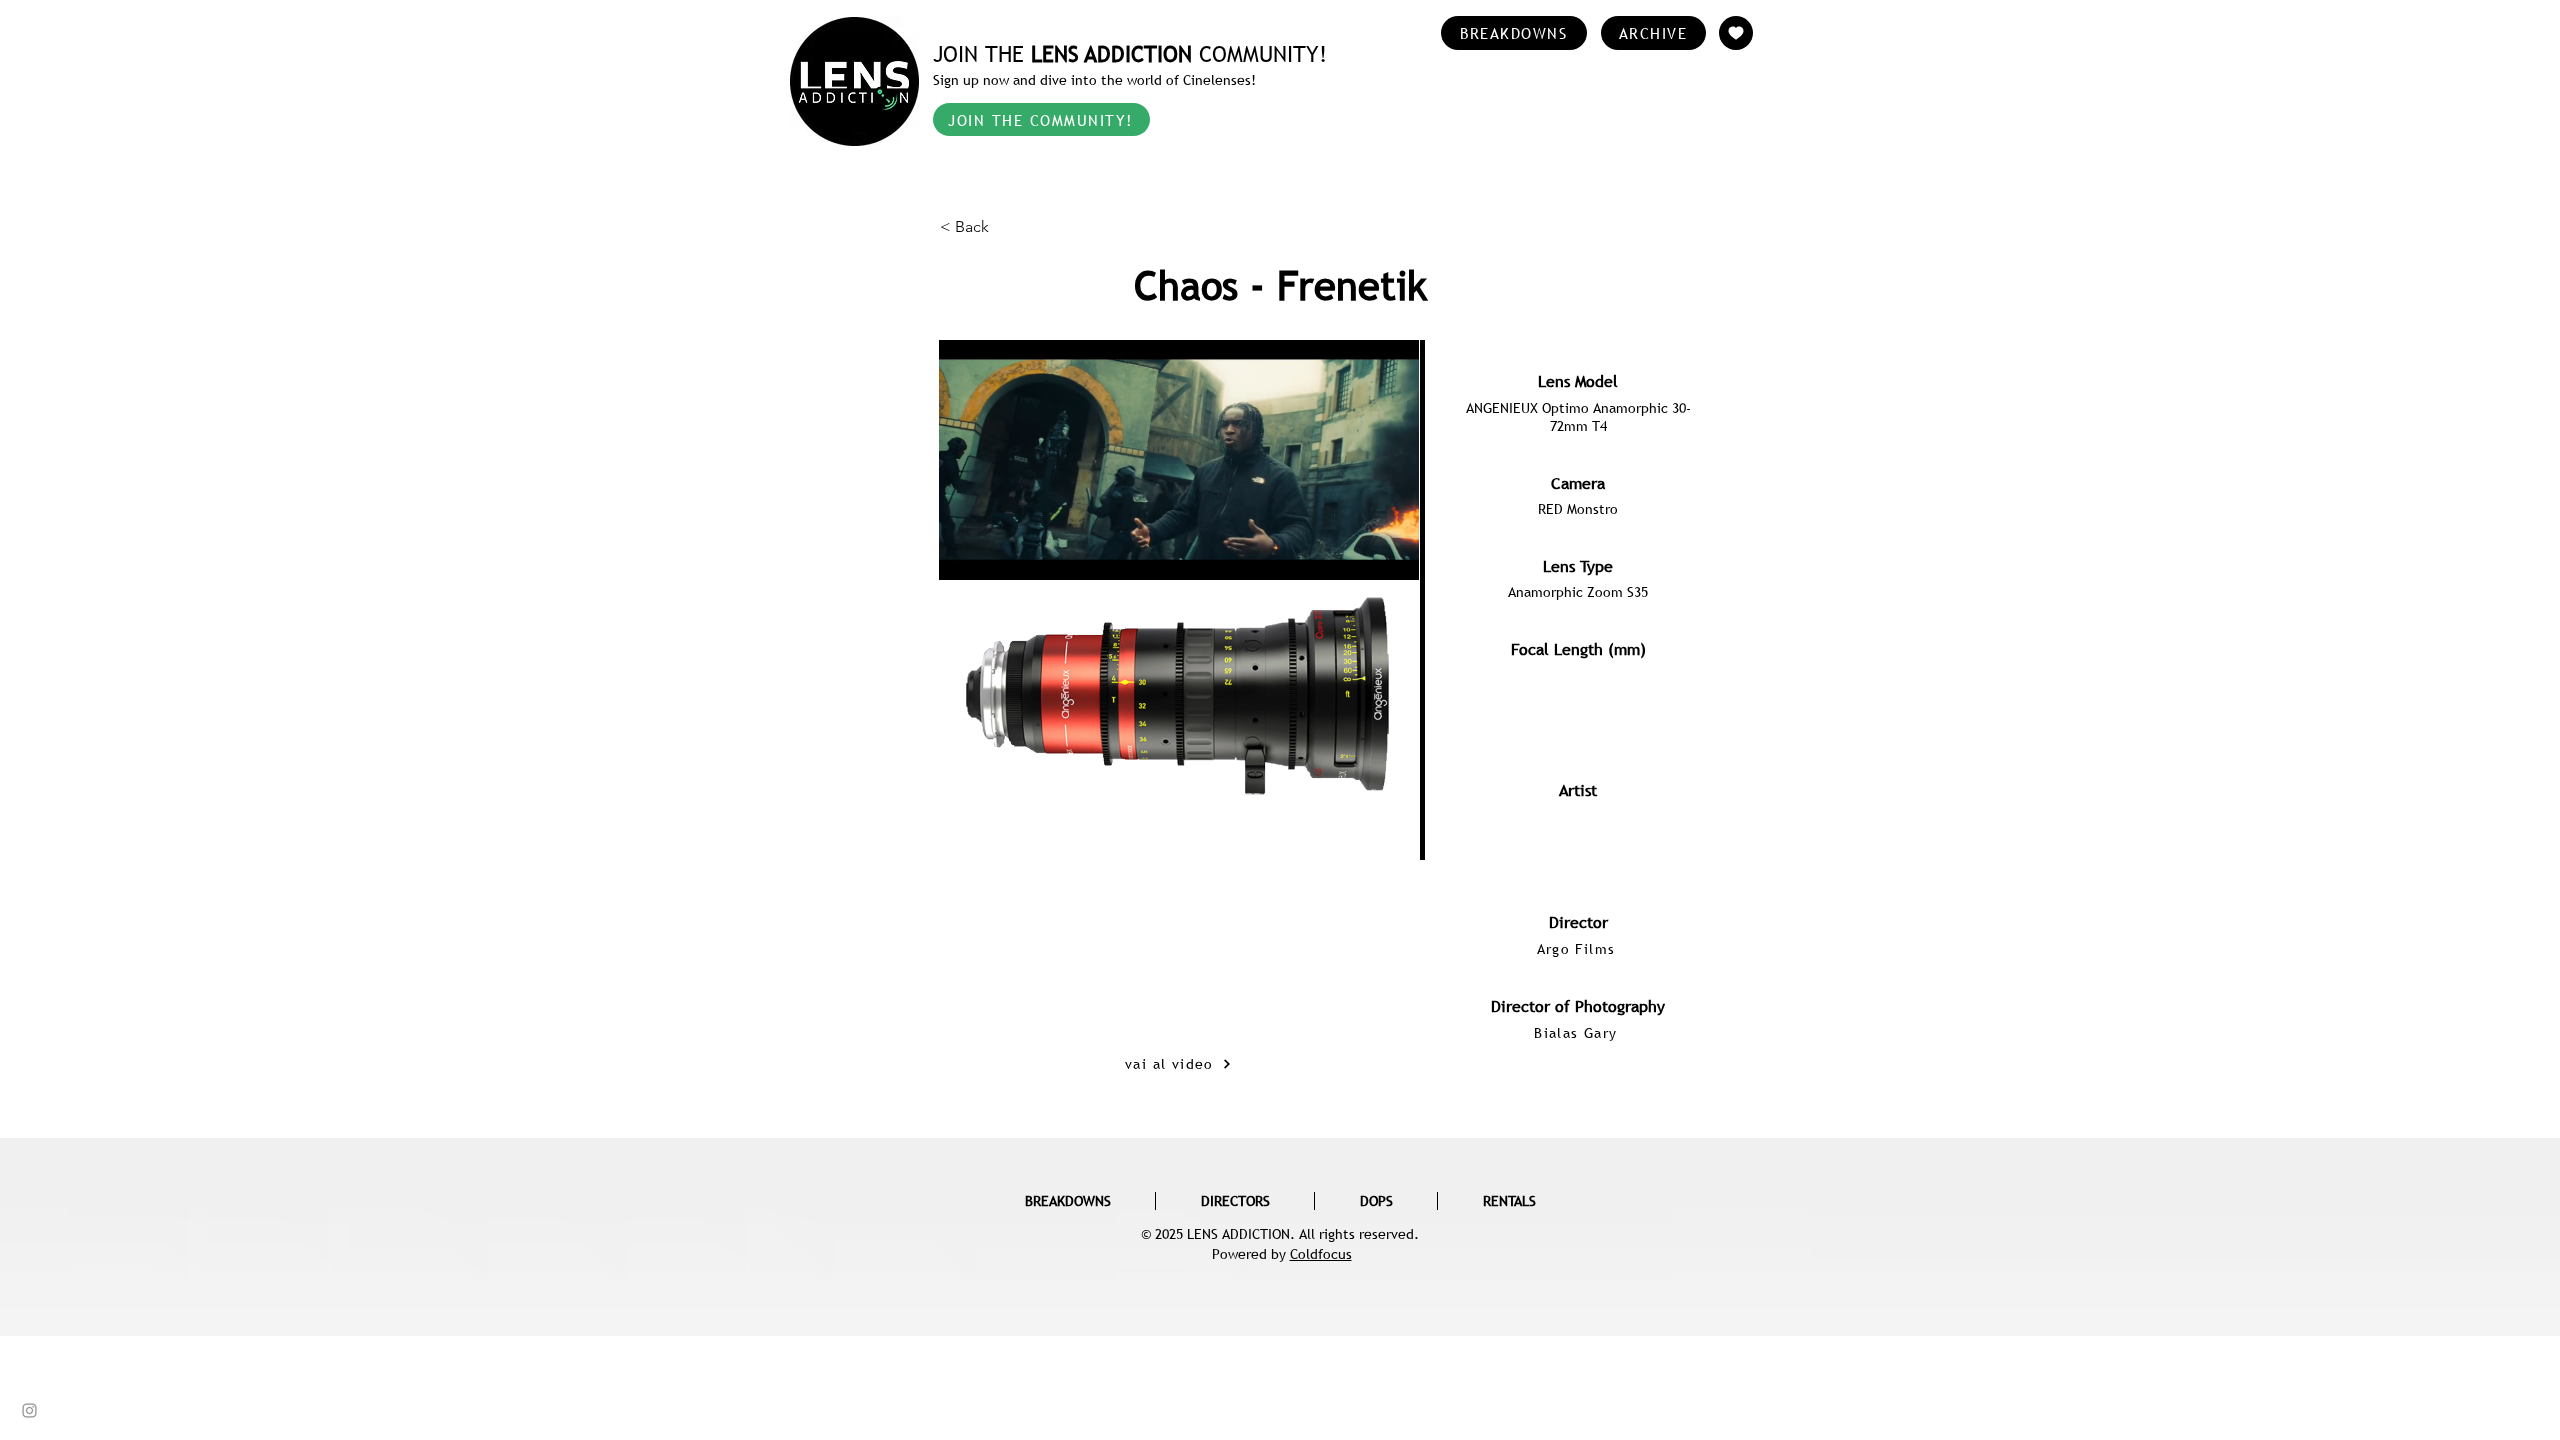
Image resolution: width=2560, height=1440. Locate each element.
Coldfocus (1321, 1254)
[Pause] (965, 793)
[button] (1006, 227)
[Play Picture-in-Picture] (1358, 793)
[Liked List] (1736, 33)
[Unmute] (999, 793)
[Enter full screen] (1392, 793)
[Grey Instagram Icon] (29, 1410)
